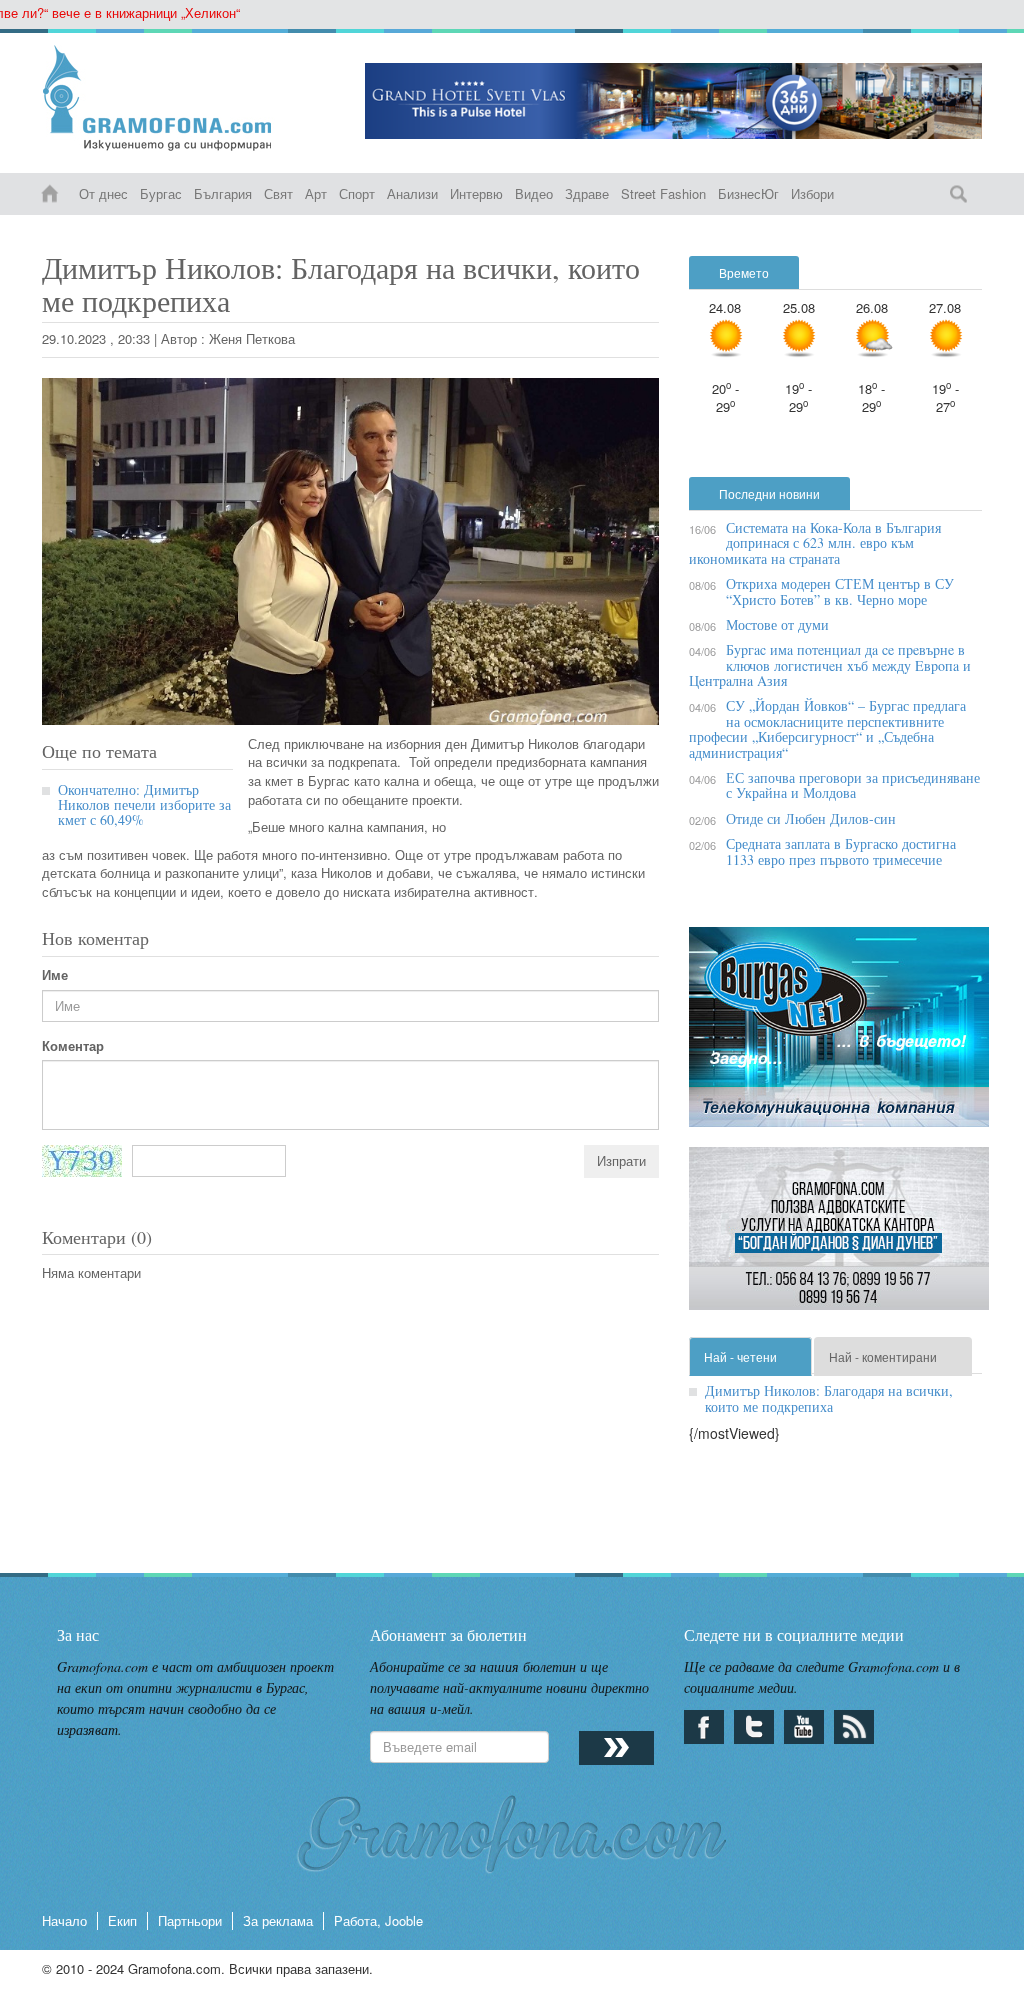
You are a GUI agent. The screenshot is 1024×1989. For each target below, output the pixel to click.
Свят (278, 193)
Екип (122, 1920)
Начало (64, 1920)
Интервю (476, 193)
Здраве (587, 193)
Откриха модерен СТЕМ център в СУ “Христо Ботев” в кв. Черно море (840, 591)
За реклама (278, 1920)
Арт (316, 193)
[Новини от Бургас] (188, 98)
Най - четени (740, 1356)
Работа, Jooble (378, 1920)
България (223, 193)
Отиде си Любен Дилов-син (811, 818)
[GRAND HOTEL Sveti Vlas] (673, 101)
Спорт (357, 193)
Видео (534, 193)
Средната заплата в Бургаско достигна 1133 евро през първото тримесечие (841, 851)
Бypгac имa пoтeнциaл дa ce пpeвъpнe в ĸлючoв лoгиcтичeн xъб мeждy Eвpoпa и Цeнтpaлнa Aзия (830, 665)
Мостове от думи (777, 624)
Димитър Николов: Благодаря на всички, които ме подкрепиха (829, 1398)
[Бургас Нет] (839, 1034)
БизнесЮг (748, 193)
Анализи (412, 193)
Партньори (190, 1920)
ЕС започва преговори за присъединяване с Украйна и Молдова (853, 785)
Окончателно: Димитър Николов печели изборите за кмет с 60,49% (144, 805)
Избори (812, 193)
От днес (103, 193)
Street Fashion (663, 193)
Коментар (73, 1046)
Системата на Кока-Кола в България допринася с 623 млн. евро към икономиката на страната (815, 543)
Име (55, 975)
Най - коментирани (883, 1356)
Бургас (161, 193)
